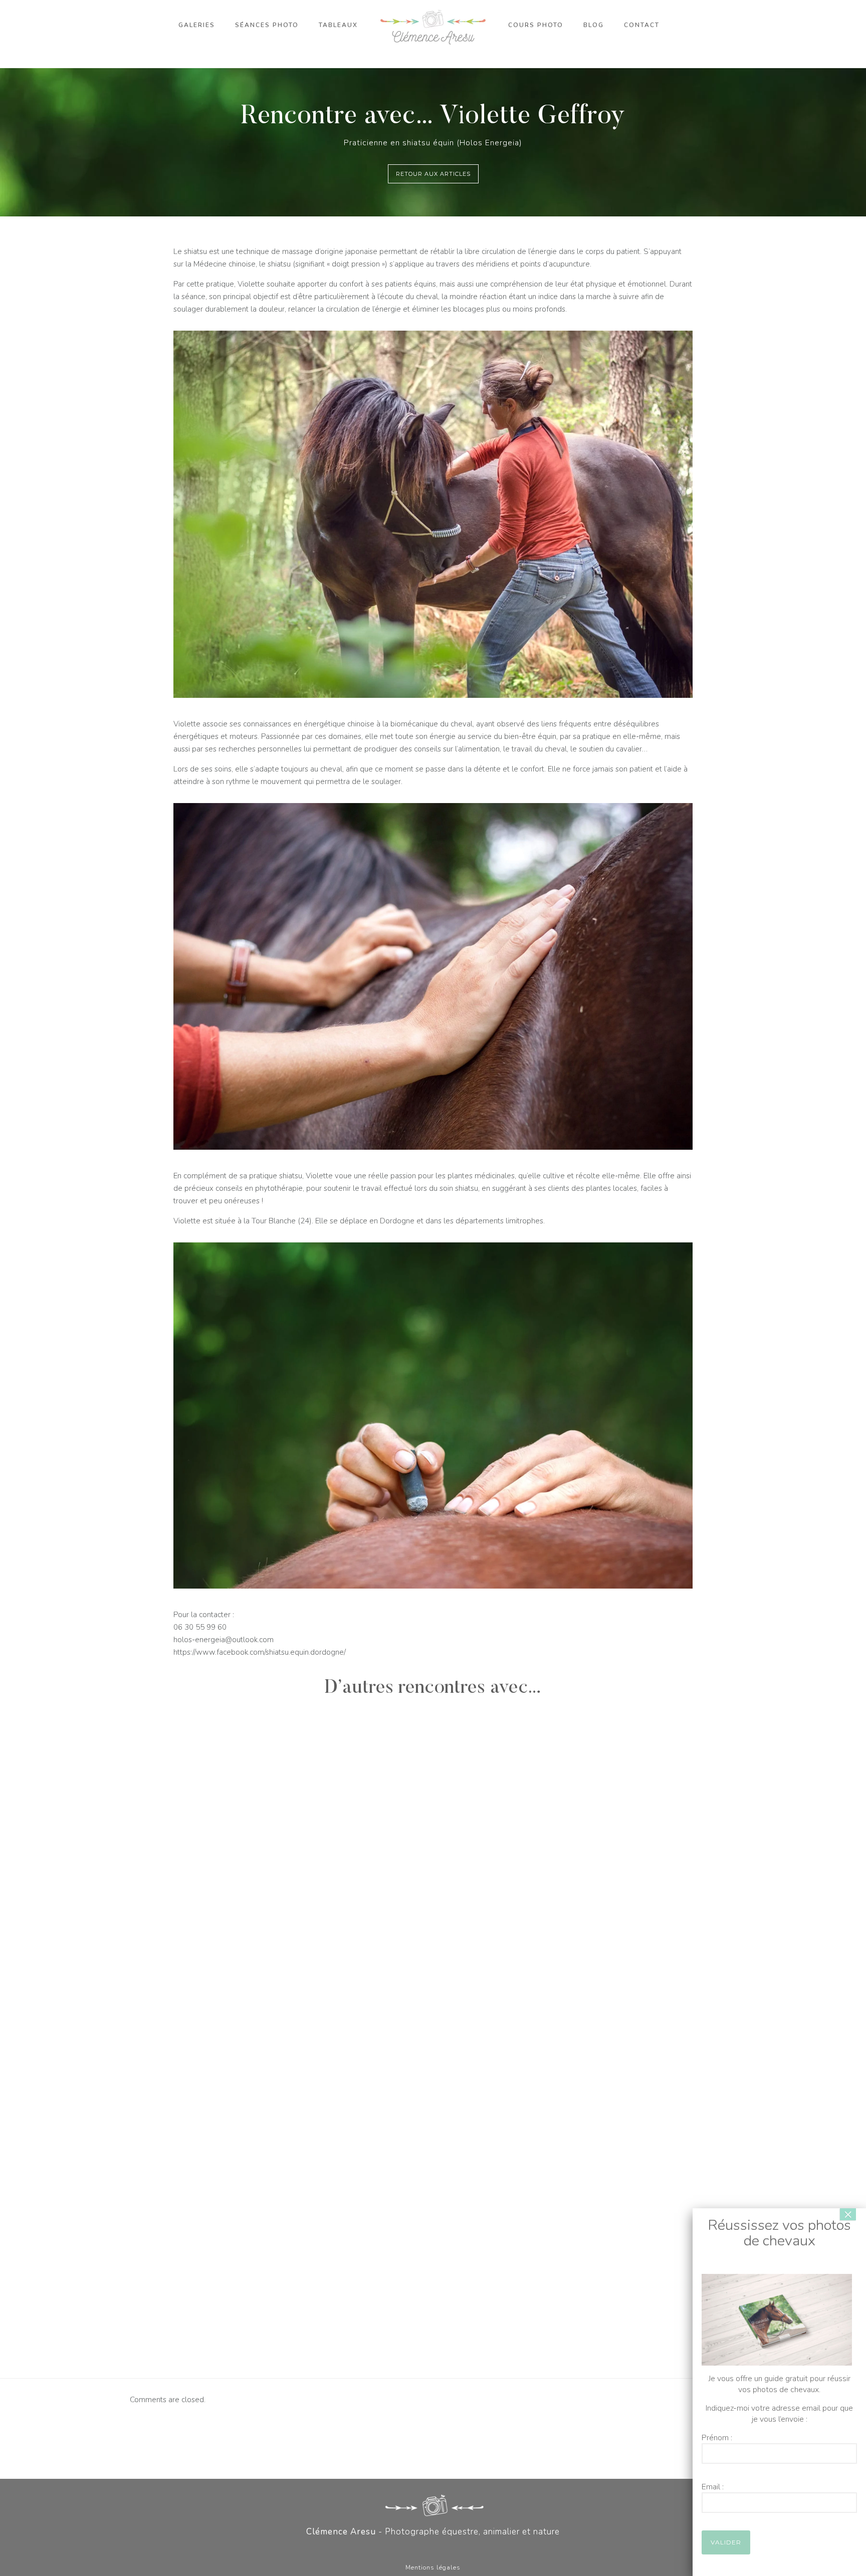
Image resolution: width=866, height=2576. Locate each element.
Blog (594, 25)
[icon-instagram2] (444, 2550)
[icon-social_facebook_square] (425, 2550)
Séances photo (267, 25)
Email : (713, 2487)
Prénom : (717, 2438)
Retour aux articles (433, 174)
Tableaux (338, 25)
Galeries (197, 25)
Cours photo (536, 25)
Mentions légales (433, 2567)
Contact (642, 25)
